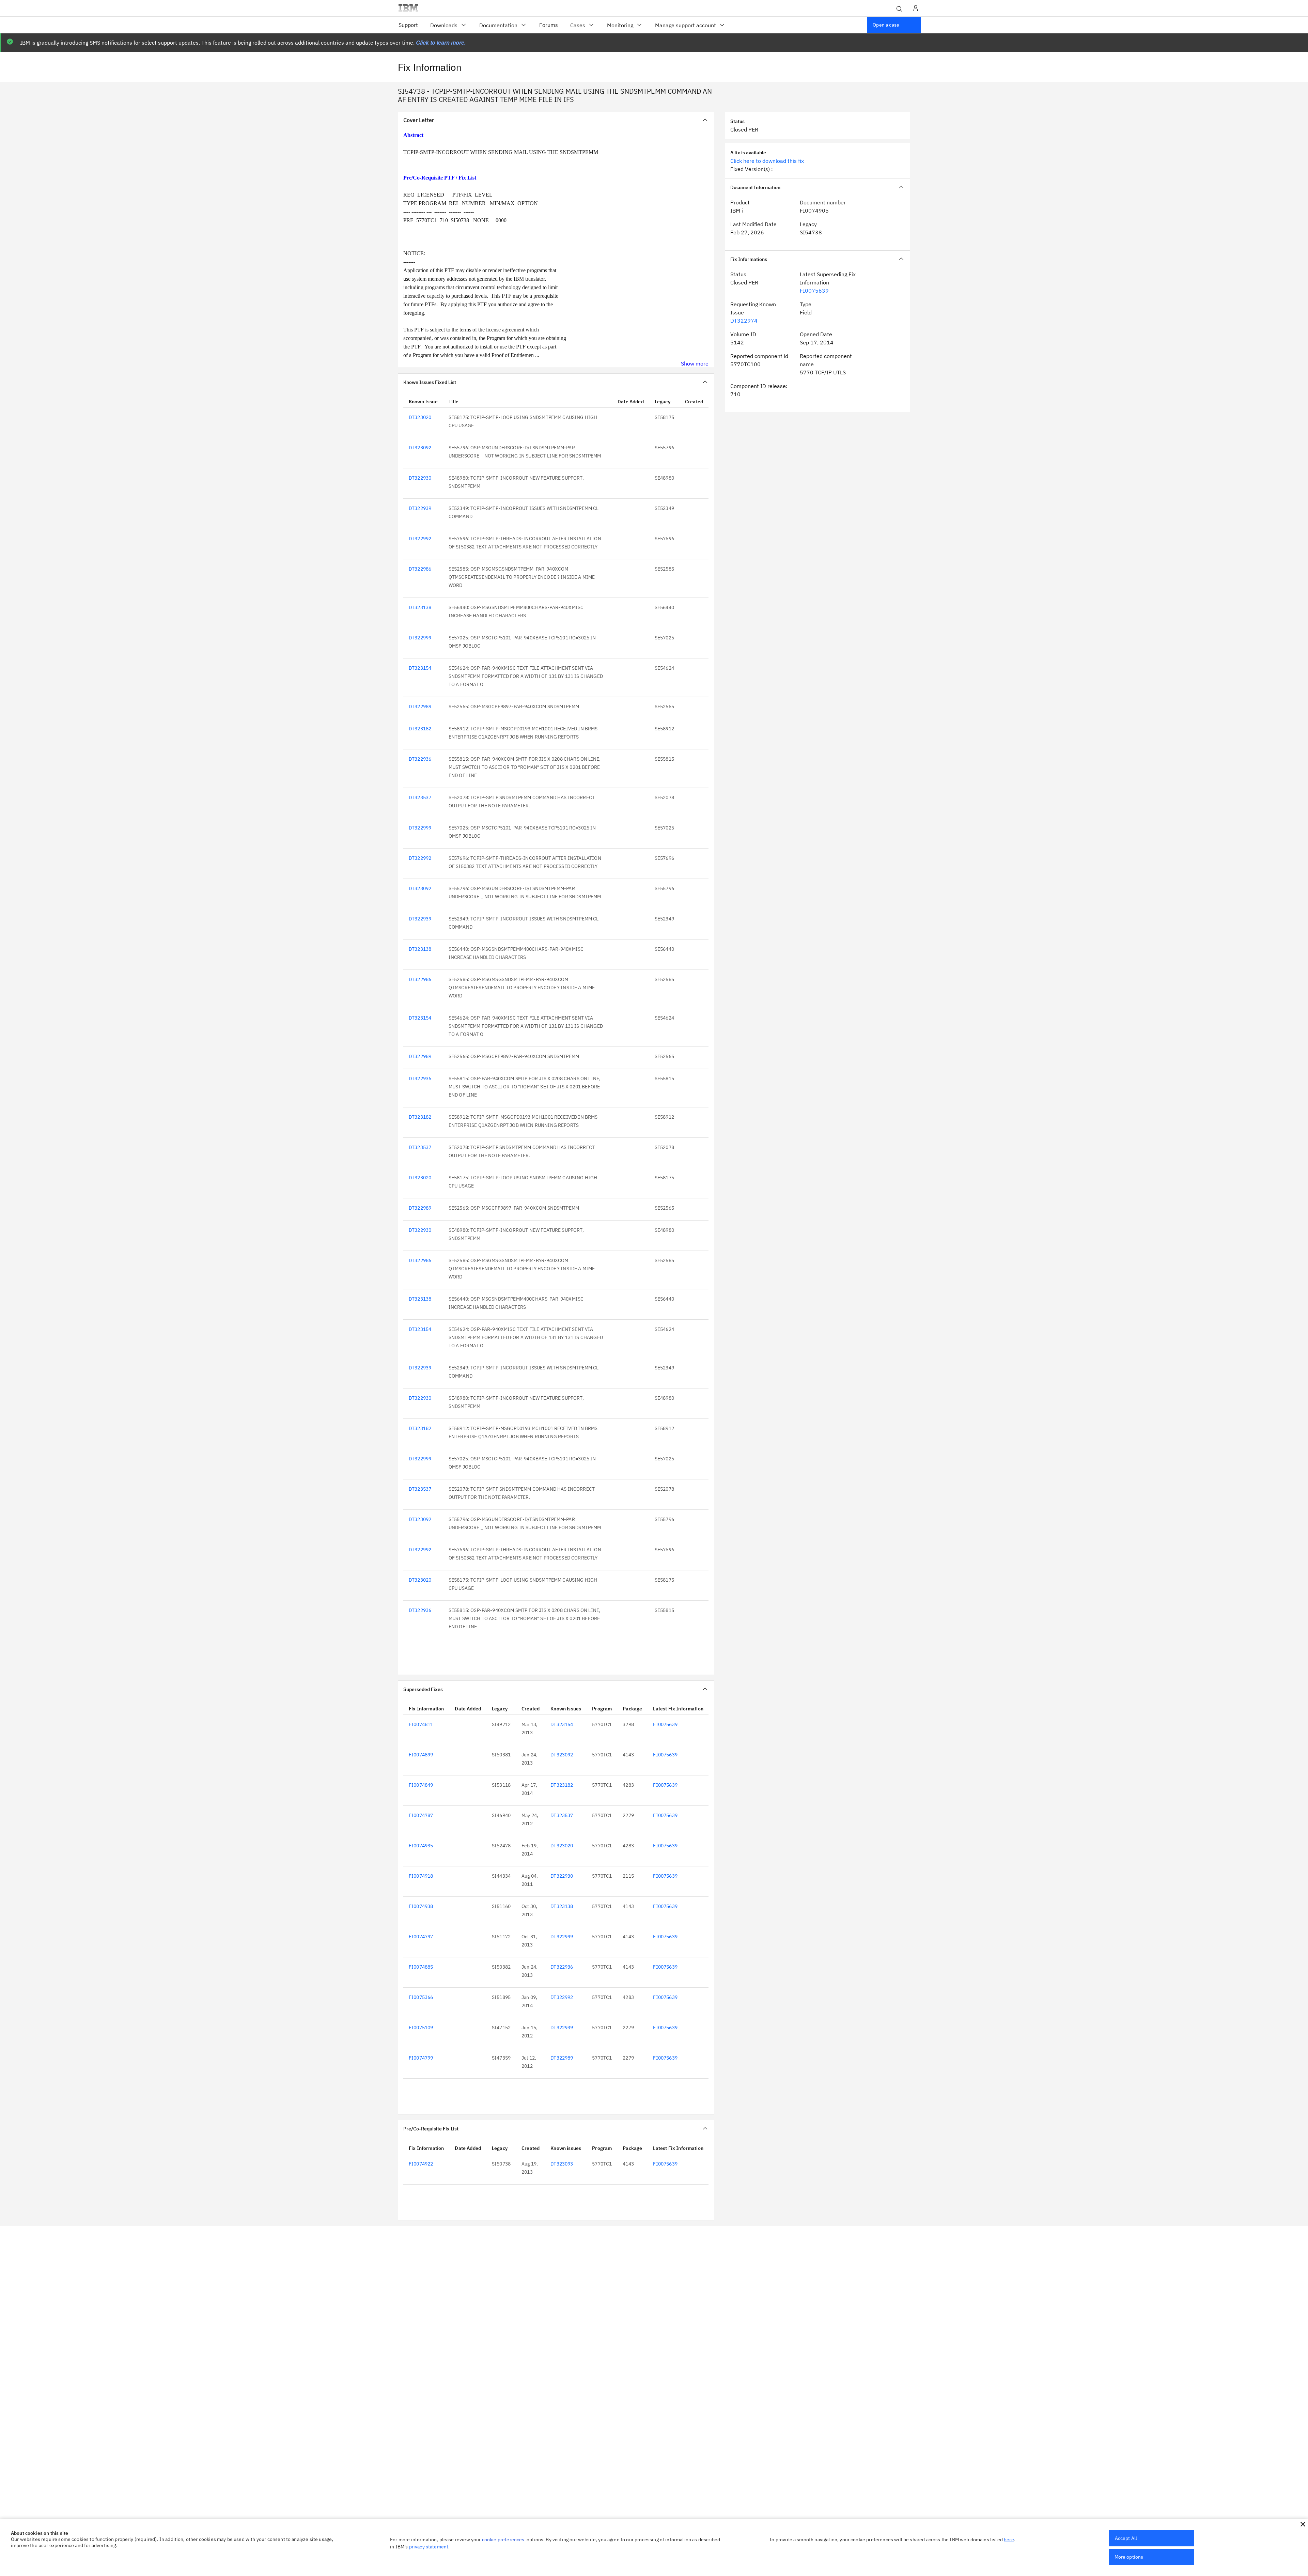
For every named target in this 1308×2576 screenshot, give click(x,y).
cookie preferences (503, 2540)
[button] (1303, 2524)
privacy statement (429, 2547)
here (1009, 2540)
